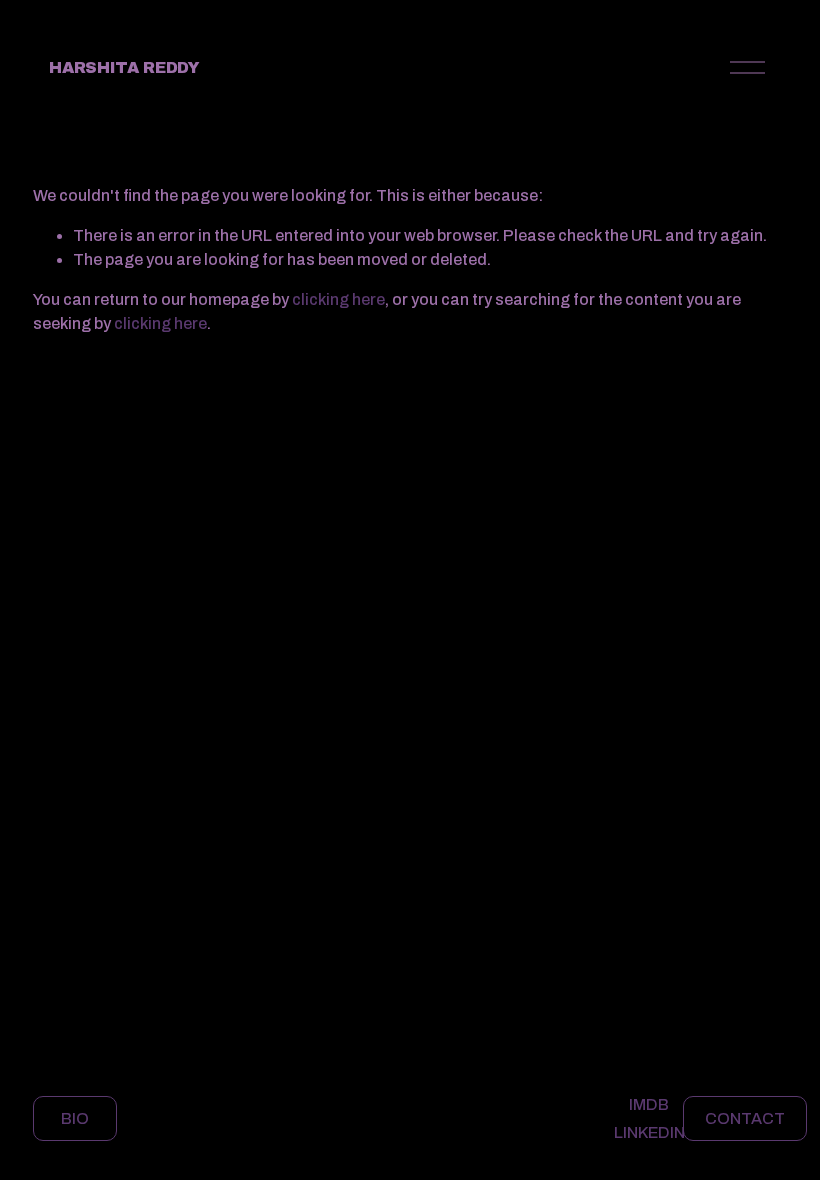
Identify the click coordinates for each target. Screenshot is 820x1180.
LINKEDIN (649, 1132)
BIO (75, 1118)
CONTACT (745, 1118)
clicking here (338, 299)
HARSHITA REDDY (124, 67)
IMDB (649, 1104)
